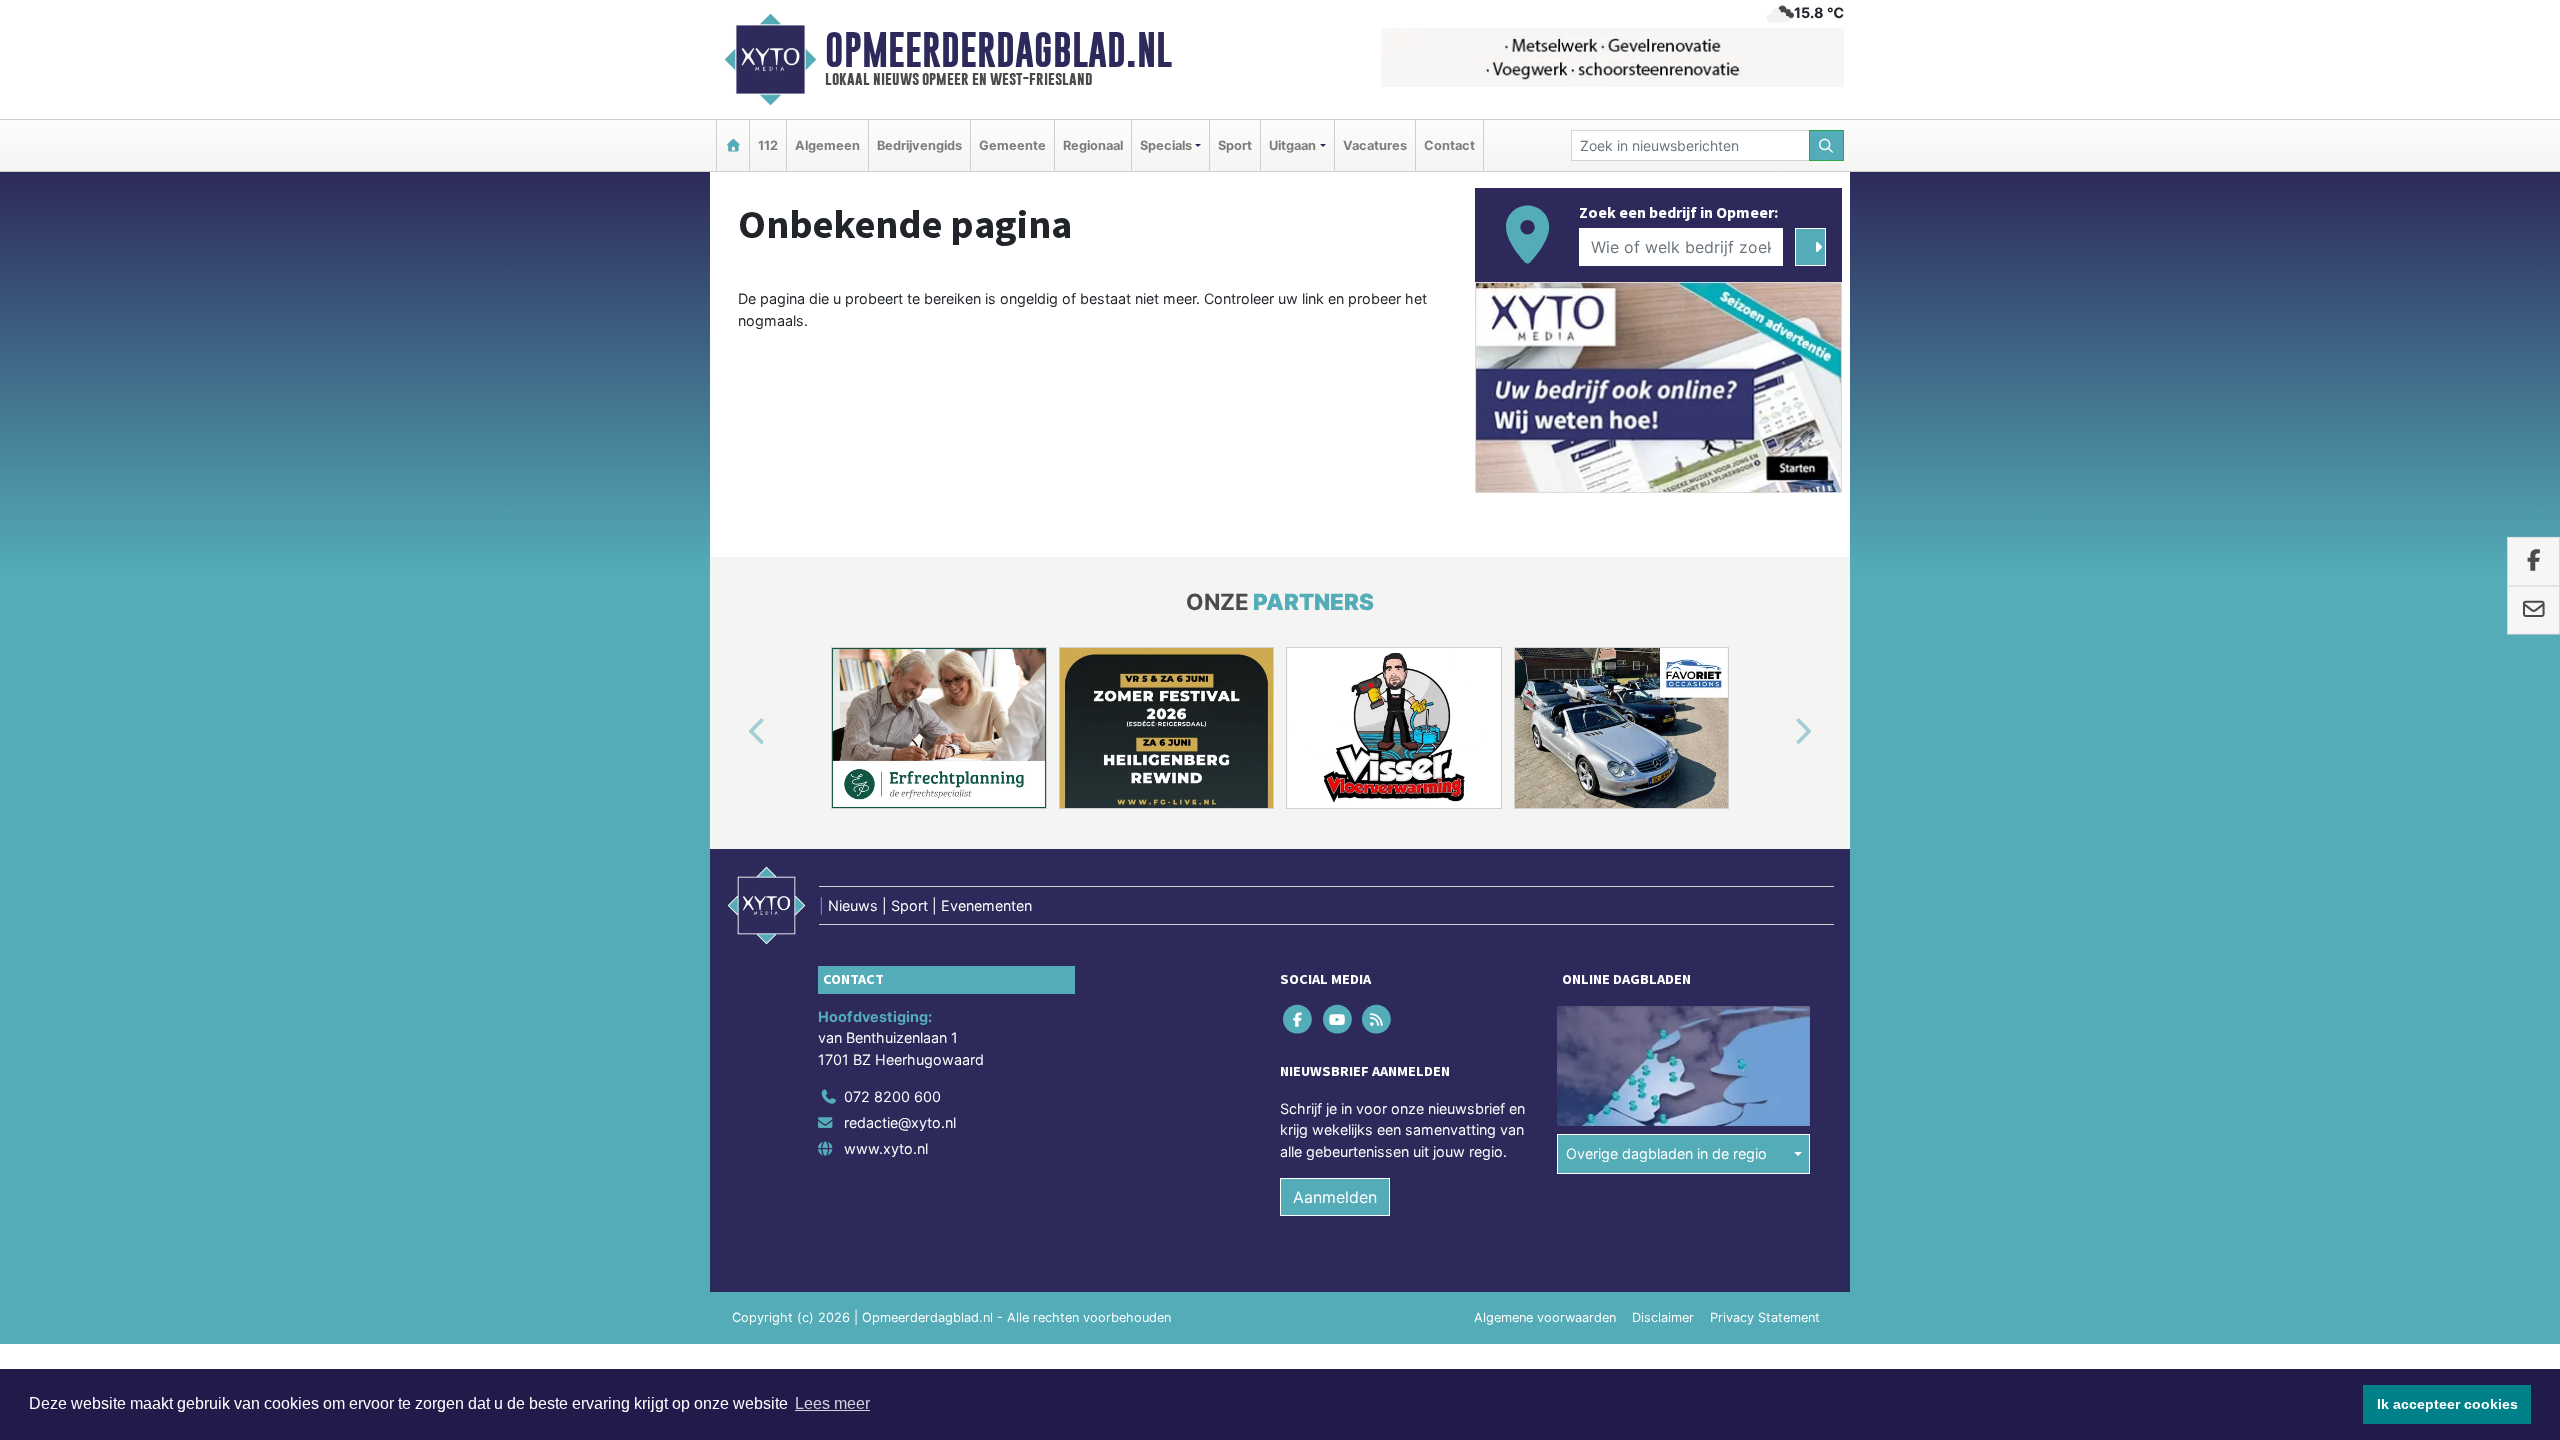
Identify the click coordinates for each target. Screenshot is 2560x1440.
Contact (1449, 145)
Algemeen (827, 145)
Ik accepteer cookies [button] (2447, 1404)
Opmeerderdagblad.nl (998, 50)
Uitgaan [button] (1292, 145)
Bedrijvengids (919, 145)
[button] (734, 732)
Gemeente (1012, 145)
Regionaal (1093, 145)
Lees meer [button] (832, 1403)
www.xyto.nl (886, 1148)
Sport (1235, 145)
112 (768, 145)
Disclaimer (1663, 1317)
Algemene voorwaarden (1545, 1317)
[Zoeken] (1827, 145)
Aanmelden (1335, 1197)
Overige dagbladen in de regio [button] (1666, 1153)
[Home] (733, 145)
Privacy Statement (1765, 1317)
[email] (2533, 610)
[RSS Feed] (1377, 1018)
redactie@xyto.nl (900, 1122)
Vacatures (1375, 145)
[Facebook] (1299, 1018)
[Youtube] (1338, 1018)
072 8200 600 (892, 1096)
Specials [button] (1166, 145)
